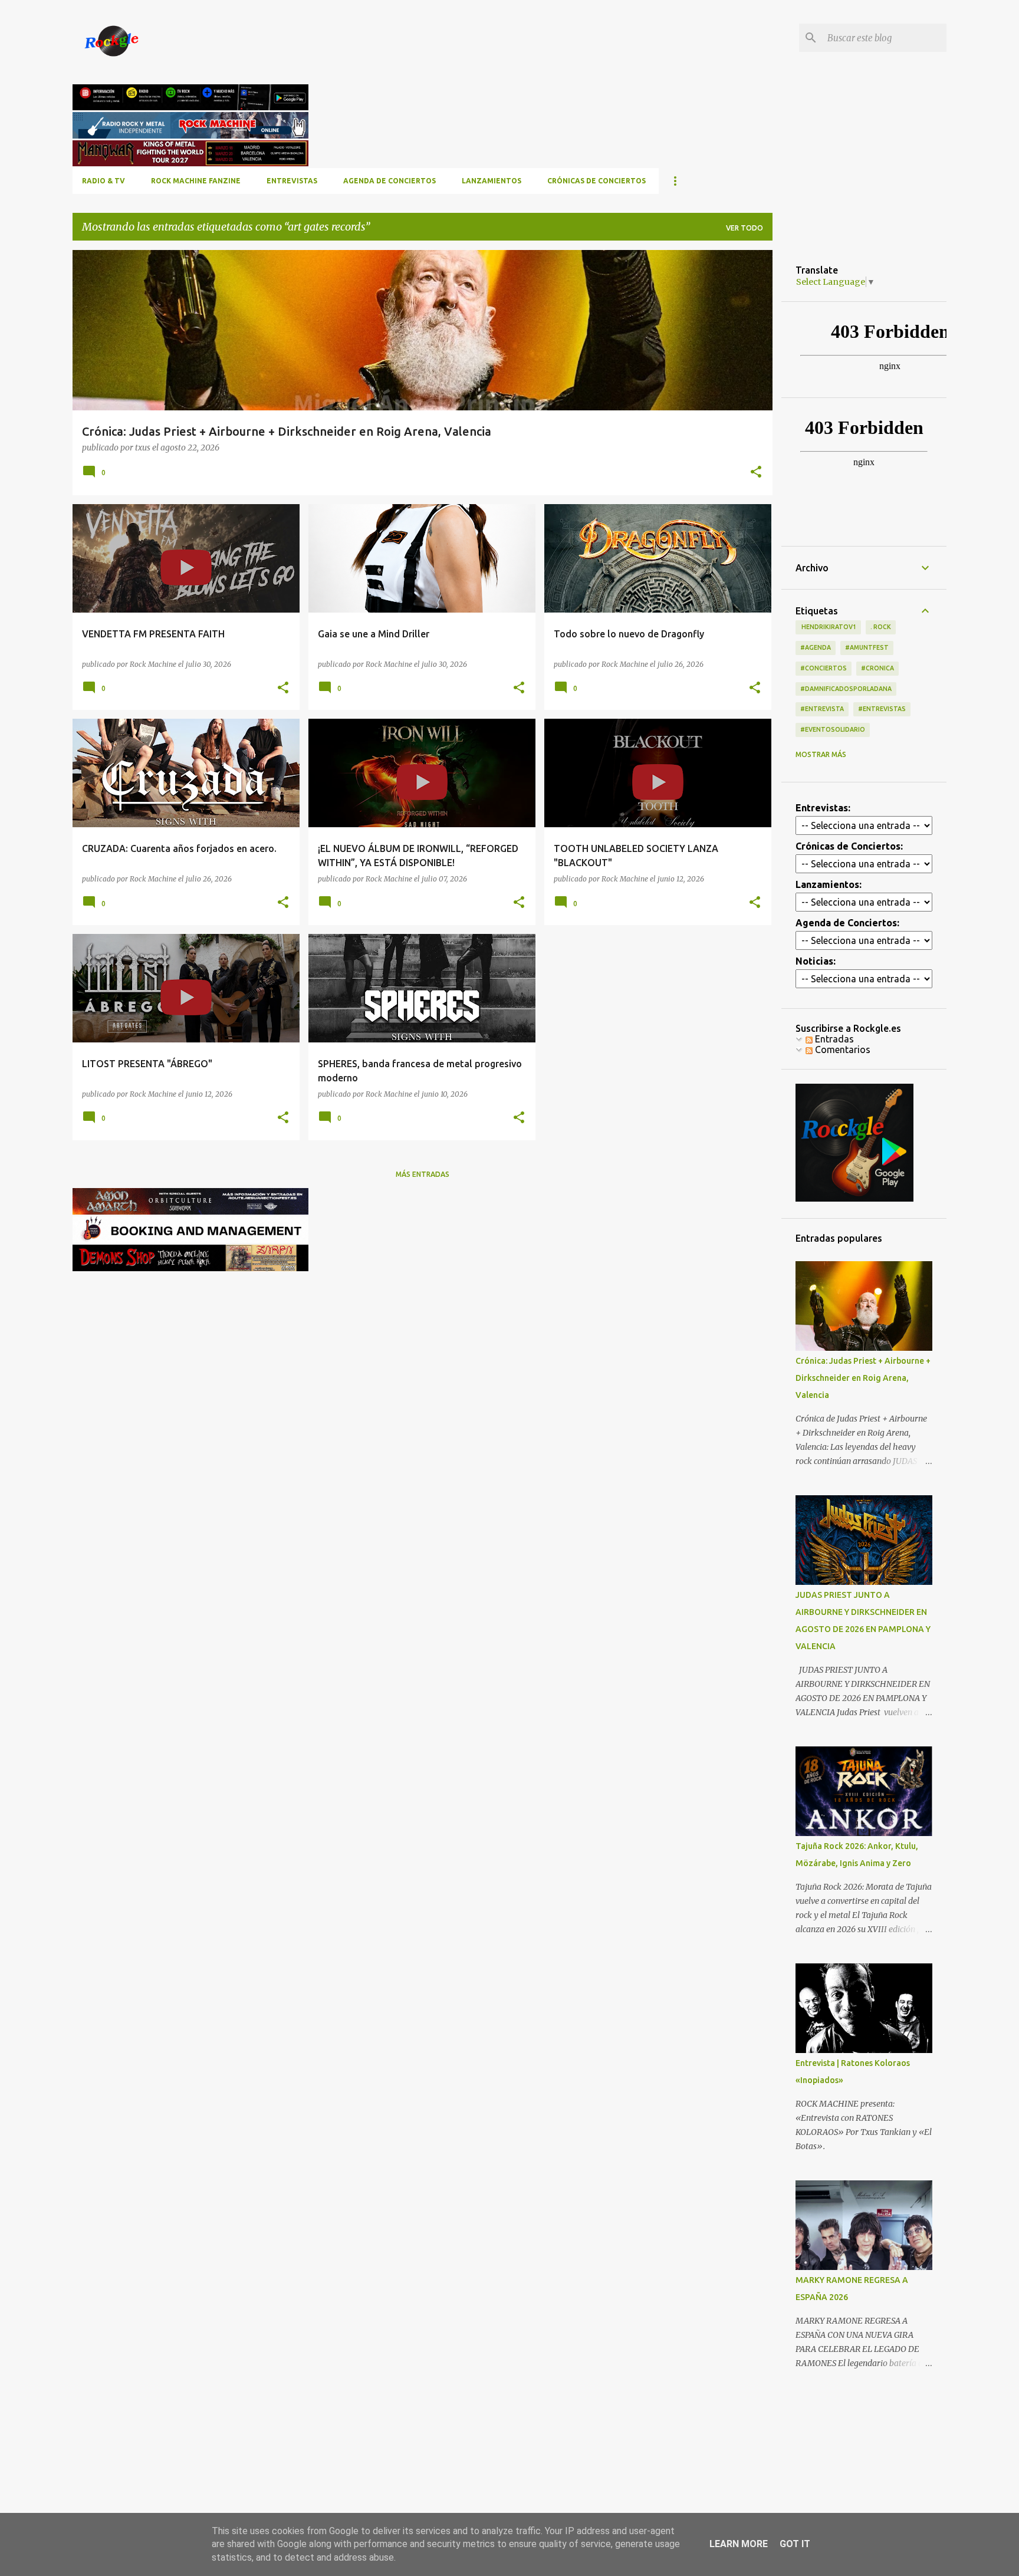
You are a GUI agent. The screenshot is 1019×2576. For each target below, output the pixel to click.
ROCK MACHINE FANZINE (196, 181)
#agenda (816, 647)
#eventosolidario (833, 729)
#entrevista (822, 709)
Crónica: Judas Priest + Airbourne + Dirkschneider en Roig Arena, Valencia (863, 1378)
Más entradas (423, 1174)
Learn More (739, 2544)
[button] (756, 473)
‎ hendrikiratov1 (828, 627)
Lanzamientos (492, 181)
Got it (795, 2544)
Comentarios (842, 1050)
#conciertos (824, 668)
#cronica (877, 668)
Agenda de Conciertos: (847, 923)
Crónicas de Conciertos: (849, 846)
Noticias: (816, 961)
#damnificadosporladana (846, 689)
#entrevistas (882, 709)
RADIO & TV (103, 181)
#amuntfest (867, 647)
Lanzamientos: (829, 884)
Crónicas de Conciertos (596, 181)
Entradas (833, 1039)
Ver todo (744, 228)
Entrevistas (292, 181)
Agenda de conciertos (389, 181)
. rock (881, 627)
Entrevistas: (823, 808)
